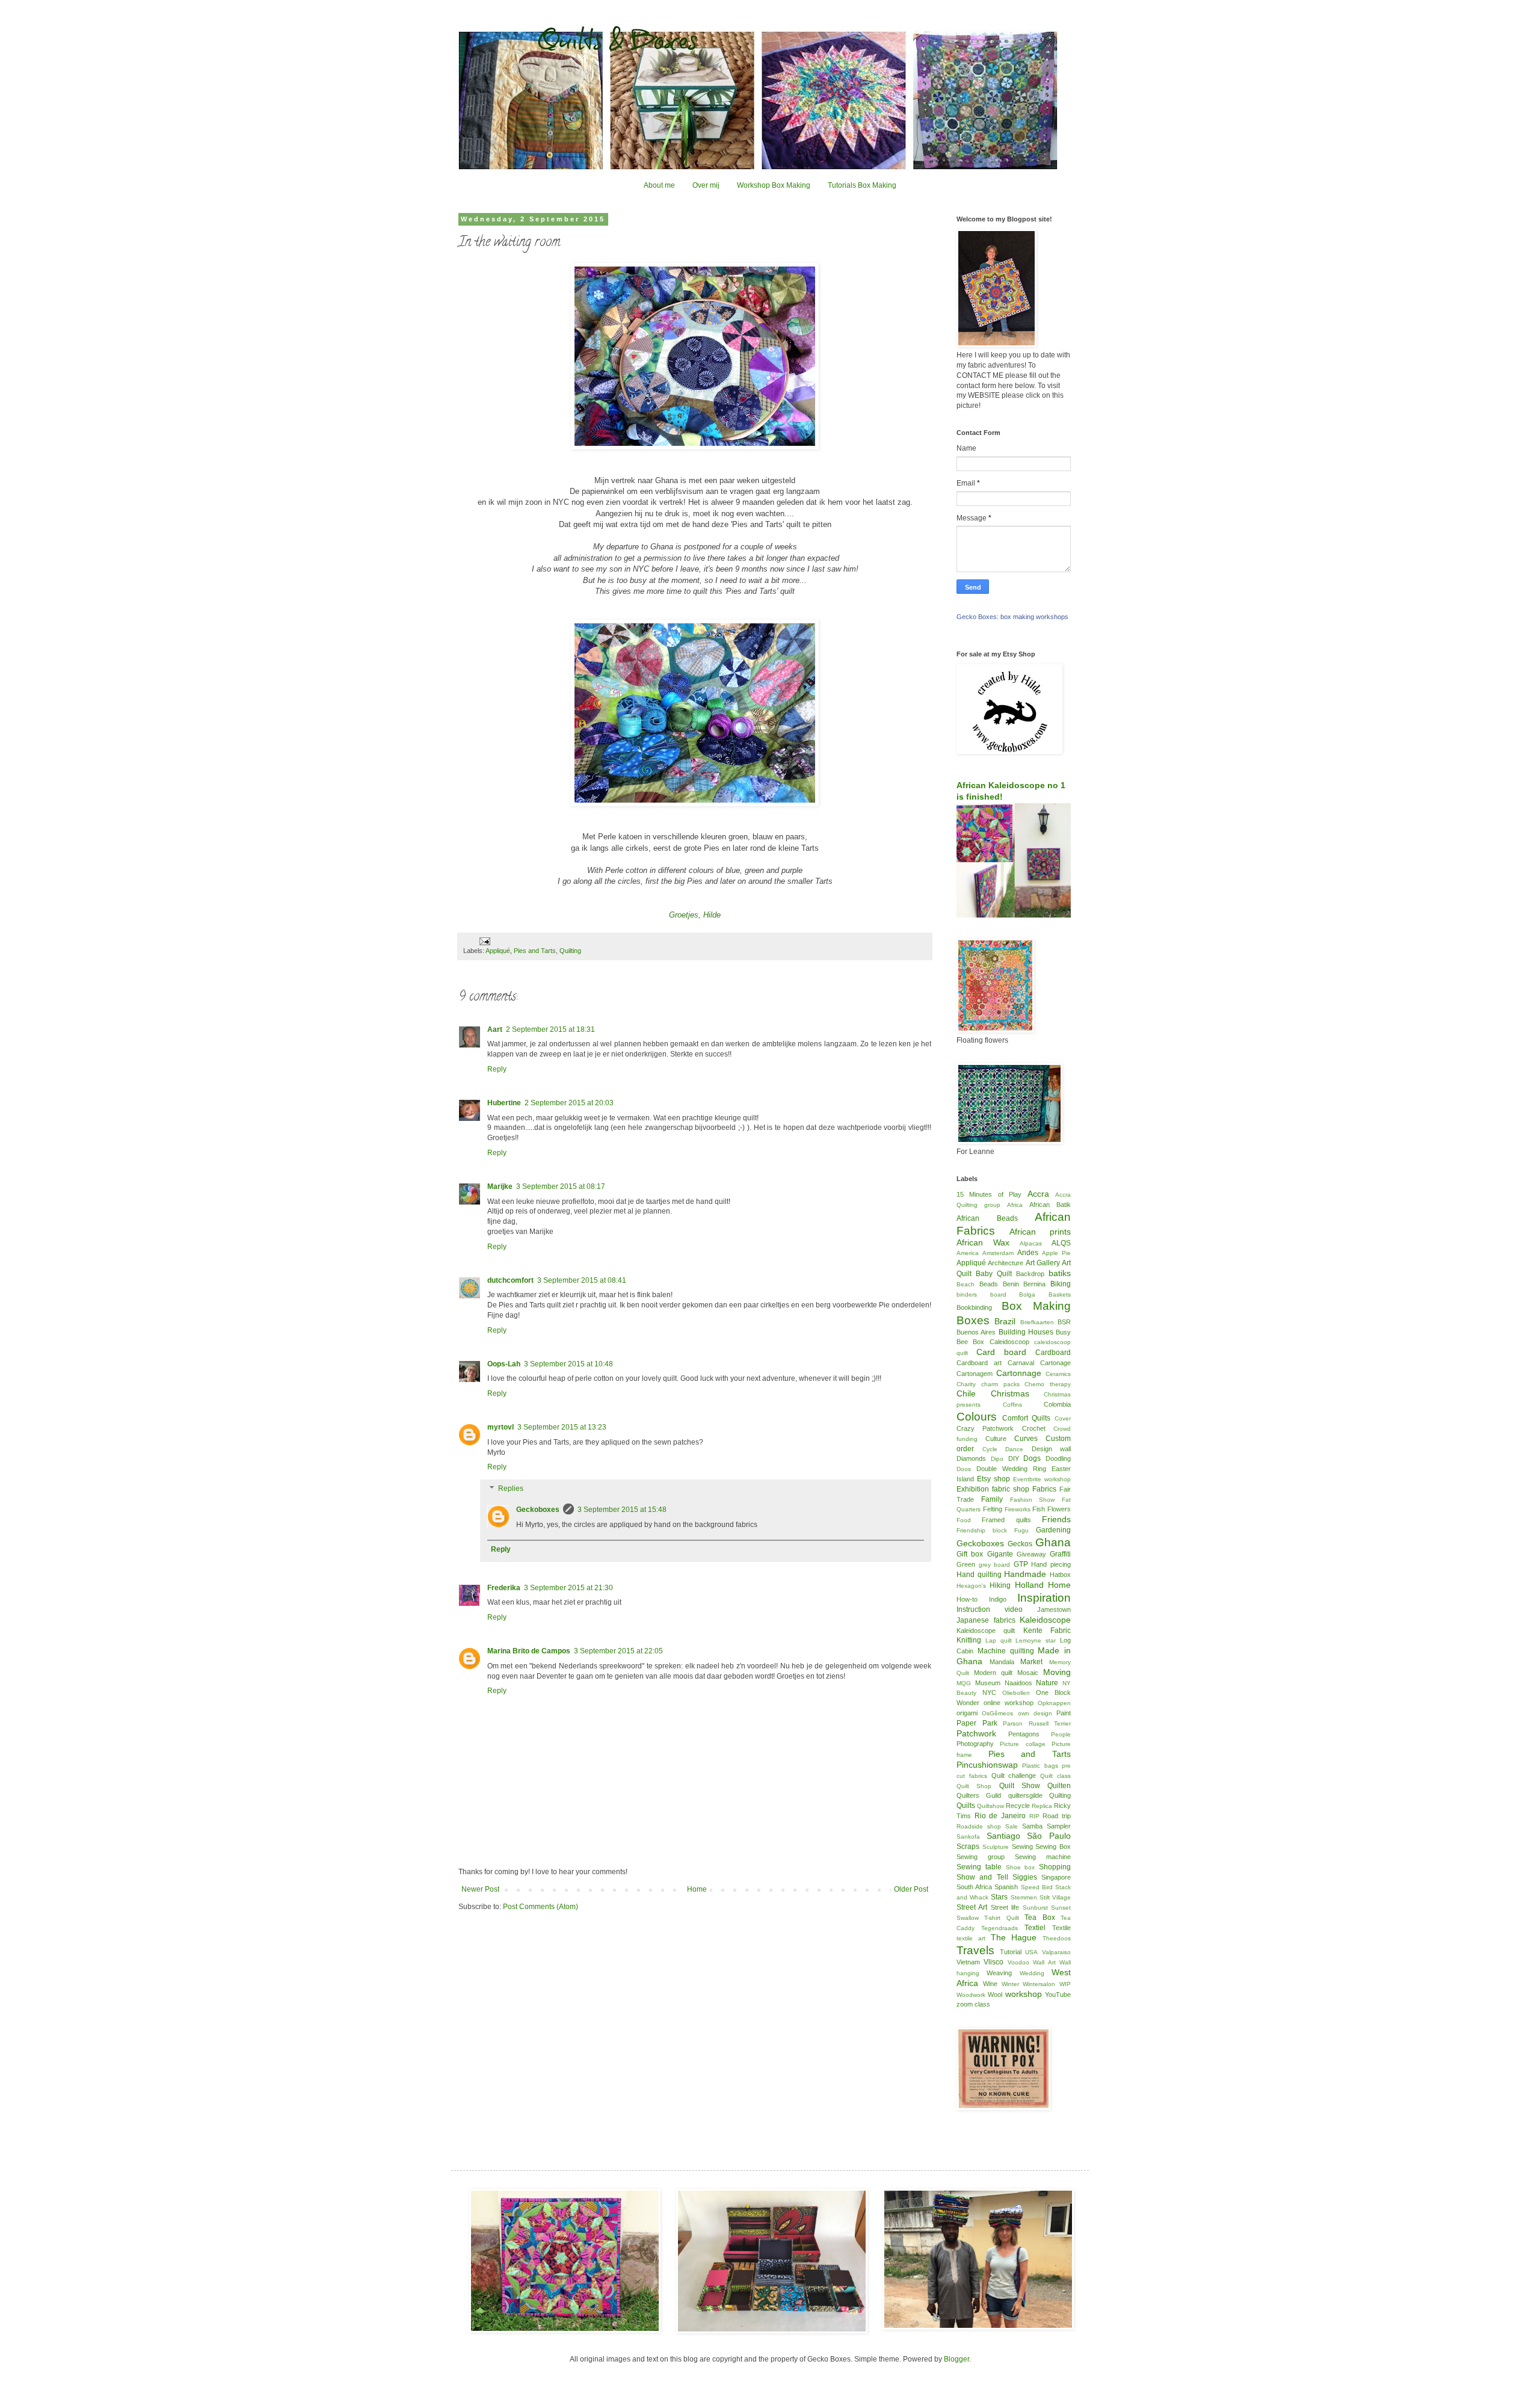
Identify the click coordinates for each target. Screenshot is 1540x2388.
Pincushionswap (987, 1765)
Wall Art (1044, 1962)
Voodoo (1018, 1962)
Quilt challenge (1014, 1776)
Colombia (1057, 1404)
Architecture (1006, 1263)
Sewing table (979, 1867)
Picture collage (1022, 1744)
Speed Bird (1037, 1887)
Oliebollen (1016, 1693)
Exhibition (973, 1489)
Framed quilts (1006, 1520)
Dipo (997, 1459)
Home (697, 1889)
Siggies (1025, 1877)
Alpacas (1031, 1243)
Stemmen (1024, 1897)
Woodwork (971, 1995)
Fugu (1021, 1530)
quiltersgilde (1025, 1795)
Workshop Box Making (774, 185)
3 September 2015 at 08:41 (582, 1280)
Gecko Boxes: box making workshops (1012, 617)
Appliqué (498, 951)
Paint (1064, 1713)
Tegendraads (999, 1928)
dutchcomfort (510, 1280)
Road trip (1057, 1816)
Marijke (500, 1186)
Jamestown (1054, 1609)
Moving (1057, 1672)
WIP (1065, 1984)
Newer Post (480, 1889)
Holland (1029, 1585)
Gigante (1000, 1554)
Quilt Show (1020, 1786)
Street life (1005, 1907)
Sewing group (981, 1857)
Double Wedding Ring (1011, 1469)
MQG (964, 1683)
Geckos (1020, 1544)
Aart (495, 1029)
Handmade (1025, 1574)
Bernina (1034, 1284)
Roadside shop (979, 1826)
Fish (1039, 1509)
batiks (1060, 1273)
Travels (975, 1950)
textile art (971, 1938)
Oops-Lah (504, 1364)
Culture (996, 1439)
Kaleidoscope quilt (986, 1631)
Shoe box (1021, 1867)
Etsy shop (993, 1479)
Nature (1047, 1683)
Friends (1056, 1519)
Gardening (1053, 1530)
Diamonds (971, 1458)
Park (990, 1723)
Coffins (1012, 1405)
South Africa (974, 1887)
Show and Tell (982, 1877)
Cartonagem (975, 1374)
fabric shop (1011, 1489)
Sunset (1061, 1908)
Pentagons (1024, 1734)
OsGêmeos (997, 1713)
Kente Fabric (1047, 1631)
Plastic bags (1040, 1766)
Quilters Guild (979, 1795)
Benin (1011, 1284)
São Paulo (1049, 1836)
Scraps (968, 1847)
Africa (1015, 1205)
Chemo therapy (1048, 1384)
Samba (1032, 1826)
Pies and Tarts (535, 951)
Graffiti (1060, 1554)
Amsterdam (998, 1253)
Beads (989, 1284)
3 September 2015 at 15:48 (622, 1510)
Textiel (1035, 1928)
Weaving (999, 1973)
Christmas (1010, 1393)
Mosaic (1028, 1673)
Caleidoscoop (1009, 1342)
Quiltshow (990, 1806)
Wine (990, 1984)
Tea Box (1039, 1917)
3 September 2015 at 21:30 (568, 1588)
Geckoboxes (538, 1510)
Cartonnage (1019, 1373)
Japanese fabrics (986, 1620)
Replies (511, 1489)
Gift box (970, 1554)
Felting (993, 1509)
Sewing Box (1053, 1847)
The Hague (1014, 1937)
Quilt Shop (974, 1786)
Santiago (1003, 1836)
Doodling (1058, 1458)
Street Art (972, 1907)
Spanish (1006, 1887)
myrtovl (500, 1427)
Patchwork (976, 1733)
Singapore (1056, 1877)
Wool (995, 1995)
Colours (977, 1417)
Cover (1063, 1418)
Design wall (1052, 1449)
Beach (966, 1284)
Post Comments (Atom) (541, 1907)
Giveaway (1031, 1554)
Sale (1012, 1826)
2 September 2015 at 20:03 (569, 1103)
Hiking (1000, 1585)
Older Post (911, 1889)
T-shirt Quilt (1001, 1918)
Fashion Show (1033, 1500)
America (968, 1253)
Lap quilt (999, 1640)
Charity (966, 1384)
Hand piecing (1051, 1564)
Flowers (1059, 1509)
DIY (1014, 1458)
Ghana (1053, 1542)
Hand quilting (979, 1575)
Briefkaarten (1037, 1322)
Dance (1014, 1449)
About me (659, 185)
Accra (1038, 1194)
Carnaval (1021, 1363)
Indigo (998, 1599)
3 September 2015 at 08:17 (561, 1186)
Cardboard (1053, 1353)
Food (964, 1520)
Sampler (1059, 1826)
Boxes (973, 1320)
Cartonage (1055, 1363)
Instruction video (990, 1609)
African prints (1040, 1232)
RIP (1034, 1816)
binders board (981, 1294)
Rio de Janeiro (1000, 1816)
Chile (966, 1393)
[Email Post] (484, 940)
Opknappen (1054, 1703)
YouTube (1058, 1995)
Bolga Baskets (1045, 1294)
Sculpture (996, 1847)
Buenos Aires (976, 1332)
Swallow (968, 1918)
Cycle (990, 1449)
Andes (1028, 1253)
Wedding (1032, 1973)
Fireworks (1018, 1509)
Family (992, 1499)
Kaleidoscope (1045, 1620)
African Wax (983, 1242)
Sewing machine (1043, 1857)
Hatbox (1060, 1575)
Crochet (1034, 1428)
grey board (995, 1565)
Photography (975, 1744)
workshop (1024, 1994)
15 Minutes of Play (989, 1194)
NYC (989, 1692)
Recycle (1018, 1806)
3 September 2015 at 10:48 (568, 1364)
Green (966, 1564)
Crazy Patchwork (985, 1428)
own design (1035, 1713)
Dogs (1032, 1458)
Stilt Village (1055, 1897)
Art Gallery (1043, 1263)
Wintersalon (1039, 1984)
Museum (988, 1683)
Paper (966, 1723)
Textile (1061, 1928)
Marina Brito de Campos (529, 1651)
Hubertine (504, 1103)
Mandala (1002, 1662)
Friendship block (982, 1530)
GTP (1021, 1564)
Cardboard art (979, 1363)
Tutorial (1011, 1952)
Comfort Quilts (1027, 1418)
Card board (1001, 1352)
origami (967, 1713)
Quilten (1059, 1786)
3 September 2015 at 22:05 (618, 1651)
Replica (1042, 1806)
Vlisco (993, 1962)
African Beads (987, 1218)
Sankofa (968, 1837)
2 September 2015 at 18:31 (550, 1029)
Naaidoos (1018, 1683)
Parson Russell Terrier (1037, 1723)
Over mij (706, 185)
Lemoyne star (1036, 1640)
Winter (1010, 1984)
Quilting (570, 951)
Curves (1026, 1439)
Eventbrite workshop (1042, 1479)
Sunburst (1035, 1908)
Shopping (1055, 1867)
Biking (1061, 1284)
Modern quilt (993, 1673)
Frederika (504, 1588)
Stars (999, 1897)
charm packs (1000, 1384)
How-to (967, 1599)
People (1061, 1734)
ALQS (1061, 1243)
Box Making (1036, 1306)
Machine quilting (1006, 1651)
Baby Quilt (994, 1274)
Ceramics (1058, 1374)
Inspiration (1044, 1598)
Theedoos (1057, 1938)
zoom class (973, 2004)
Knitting (969, 1640)
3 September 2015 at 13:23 (562, 1427)
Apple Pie (1056, 1253)
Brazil (1005, 1321)
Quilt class (1055, 1776)
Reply (497, 1069)
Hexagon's (971, 1586)
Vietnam (968, 1962)
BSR (1064, 1322)
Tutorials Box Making (862, 185)
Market (1031, 1662)
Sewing (1022, 1847)
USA (1031, 1952)
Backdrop (1030, 1274)
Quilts (966, 1806)
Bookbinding (974, 1307)
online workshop (1009, 1703)
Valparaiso (1056, 1952)
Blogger (956, 2359)
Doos (964, 1469)
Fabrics (1044, 1489)
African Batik (1050, 1205)
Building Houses (1026, 1332)
